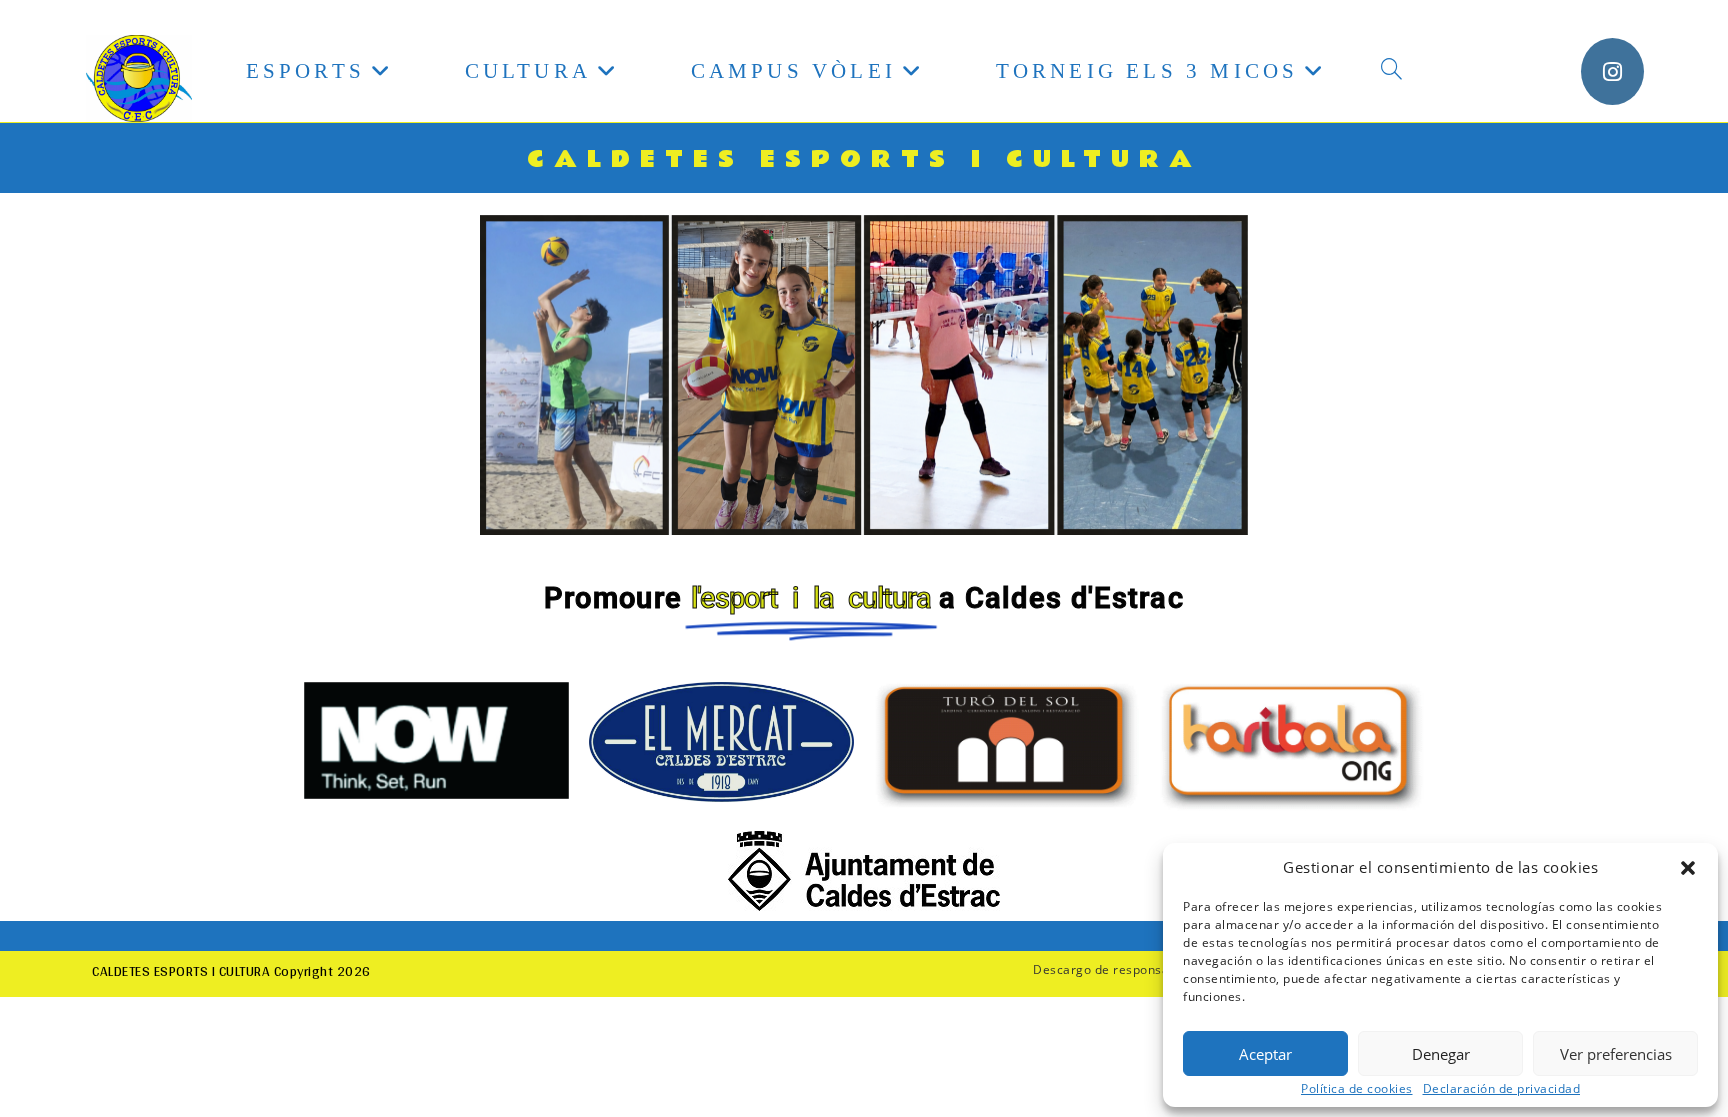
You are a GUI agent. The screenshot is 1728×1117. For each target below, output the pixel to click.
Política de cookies (1357, 1089)
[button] (1688, 868)
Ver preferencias (1616, 1054)
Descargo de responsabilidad (1121, 969)
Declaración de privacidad (1502, 1089)
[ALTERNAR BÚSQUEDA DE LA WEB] (1391, 71)
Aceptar (1265, 1054)
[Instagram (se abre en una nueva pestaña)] (1612, 71)
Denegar (1441, 1054)
